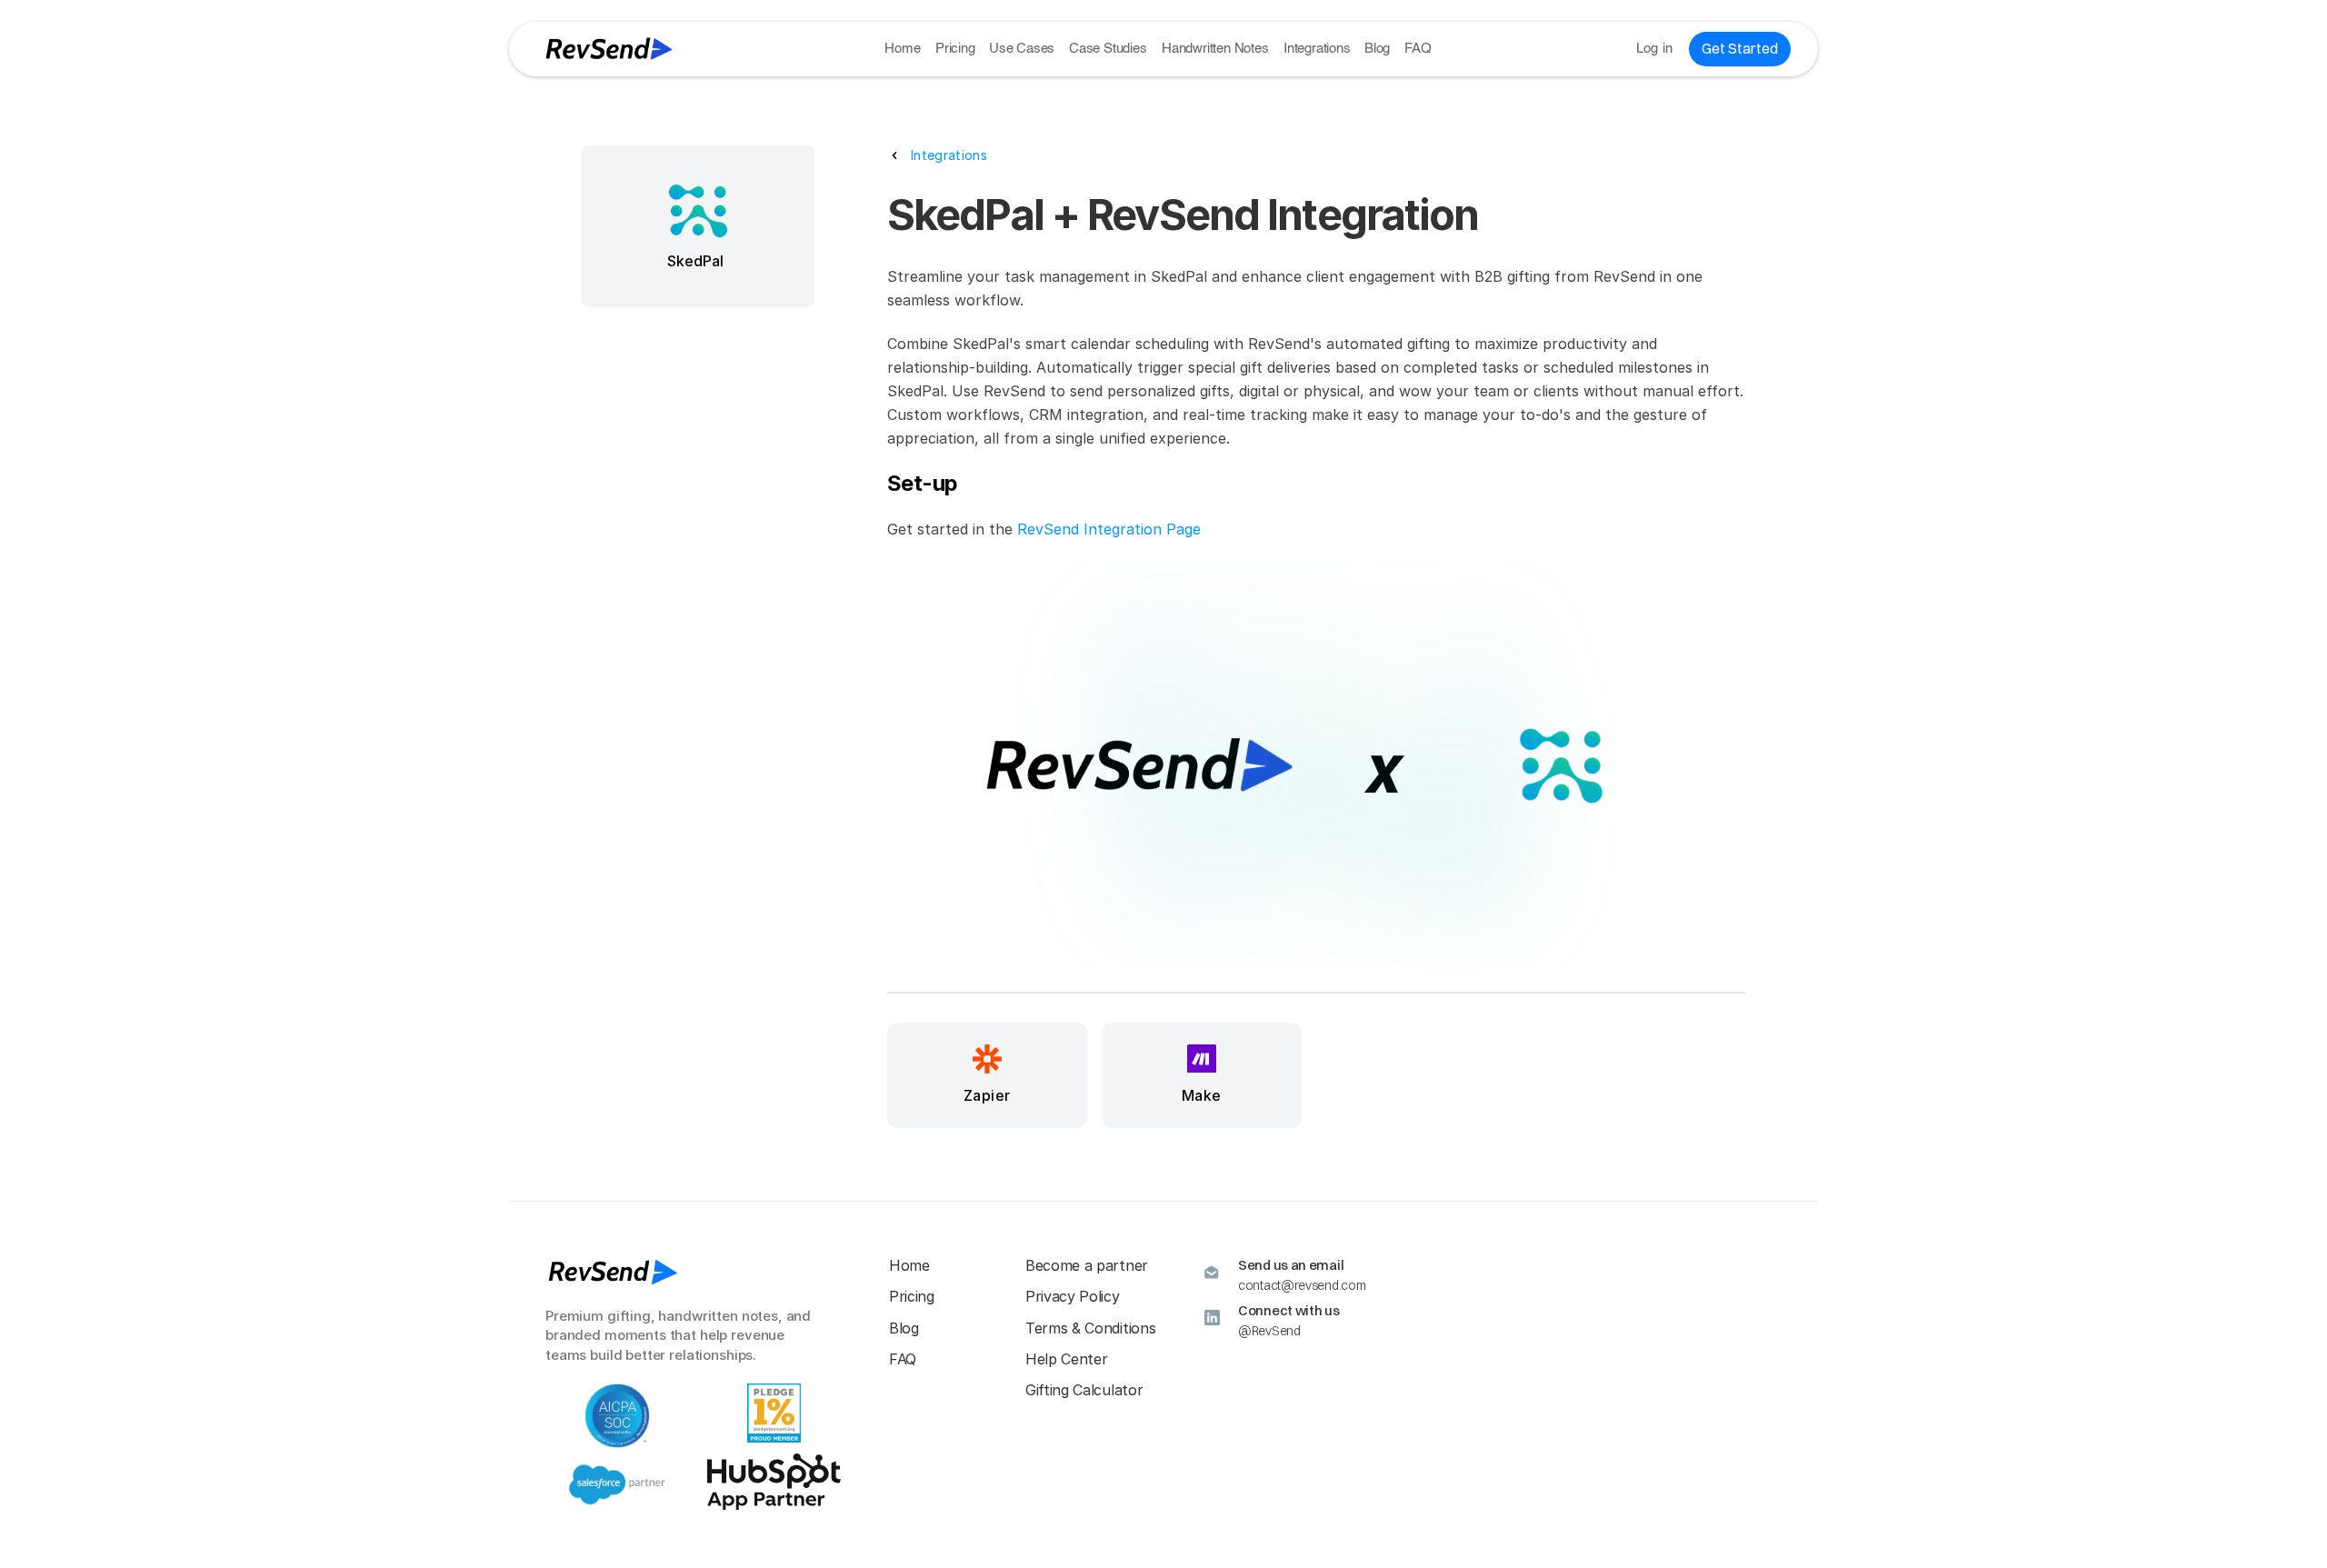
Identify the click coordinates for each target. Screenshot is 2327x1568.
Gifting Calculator (1084, 1390)
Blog (1377, 49)
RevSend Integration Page (1109, 529)
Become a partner (1087, 1265)
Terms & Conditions (1090, 1328)
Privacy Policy (1073, 1296)
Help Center (1066, 1359)
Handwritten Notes (1215, 49)
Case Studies (1108, 49)
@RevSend (1269, 1331)
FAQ (1418, 49)
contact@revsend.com (1302, 1285)
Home (902, 49)
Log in (1655, 49)
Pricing (955, 49)
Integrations (1317, 49)
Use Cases (1022, 49)
